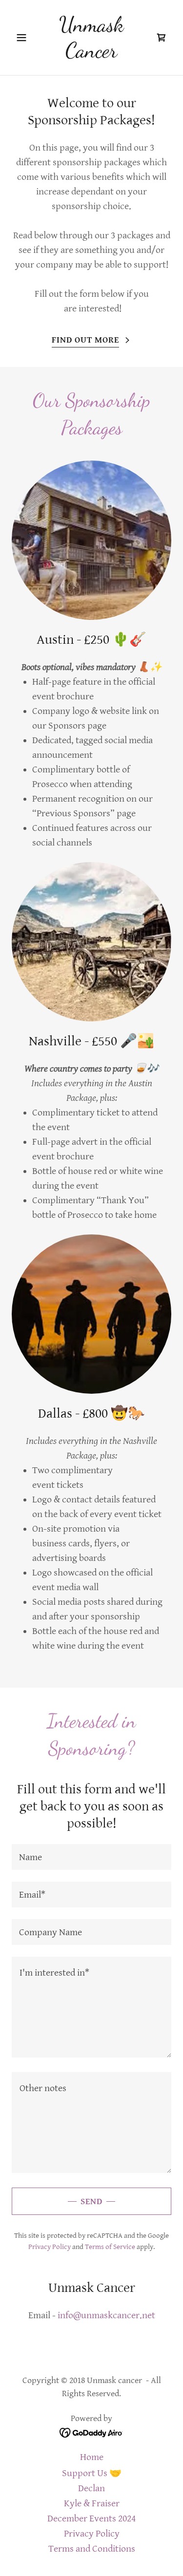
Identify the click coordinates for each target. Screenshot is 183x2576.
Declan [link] (91, 2489)
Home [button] (92, 2457)
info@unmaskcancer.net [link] (106, 2316)
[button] (24, 38)
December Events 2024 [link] (91, 2519)
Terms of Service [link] (110, 2247)
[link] (91, 54)
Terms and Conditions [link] (92, 2549)
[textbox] (91, 1857)
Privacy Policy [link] (50, 2247)
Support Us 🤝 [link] (92, 2473)
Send (91, 2201)
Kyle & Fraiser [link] (92, 2504)
